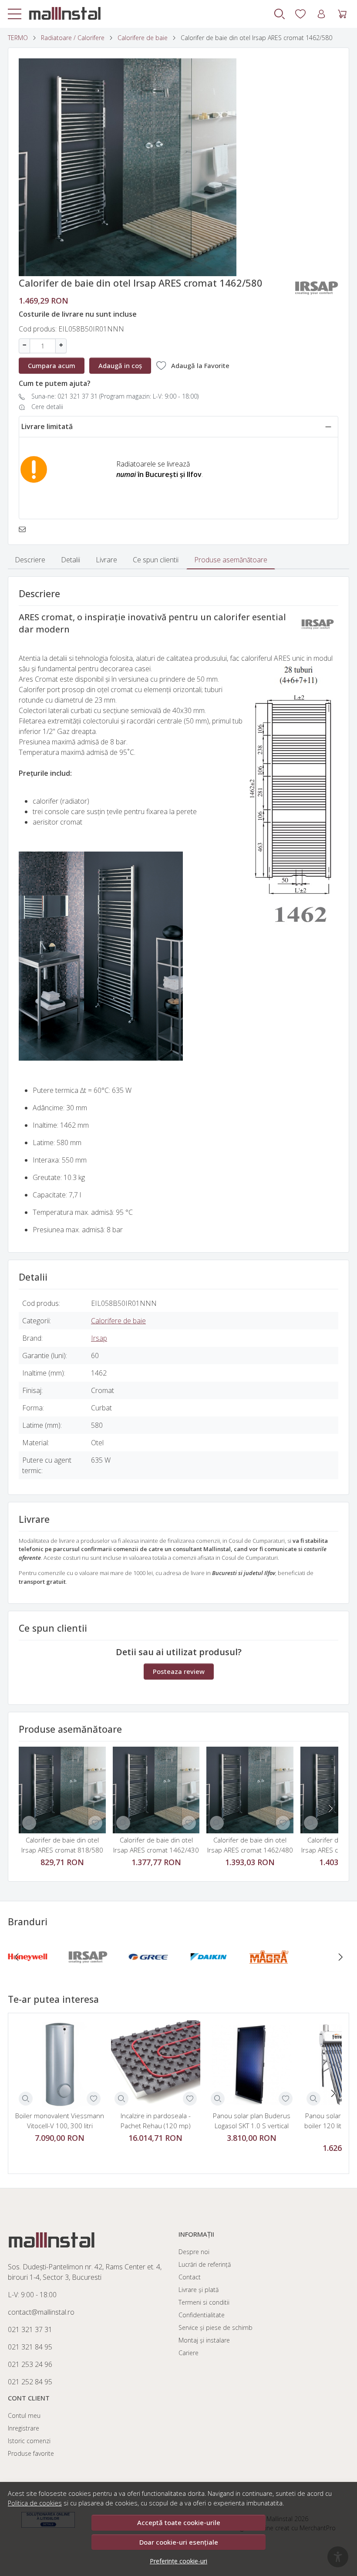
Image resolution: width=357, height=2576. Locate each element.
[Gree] (148, 1974)
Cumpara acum (52, 365)
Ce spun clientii (156, 560)
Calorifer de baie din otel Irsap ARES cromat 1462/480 (250, 1845)
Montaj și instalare (204, 2340)
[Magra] (269, 1974)
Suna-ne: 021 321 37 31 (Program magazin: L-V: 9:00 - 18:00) (115, 396)
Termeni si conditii (204, 2302)
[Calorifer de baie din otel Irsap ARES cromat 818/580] (62, 1790)
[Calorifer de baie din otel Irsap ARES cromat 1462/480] (250, 1790)
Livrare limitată (47, 426)
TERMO (18, 38)
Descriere (30, 560)
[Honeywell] (28, 1974)
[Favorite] (300, 14)
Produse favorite (31, 2453)
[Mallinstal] (61, 14)
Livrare (106, 560)
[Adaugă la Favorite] (95, 1823)
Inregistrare (24, 2428)
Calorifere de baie (143, 38)
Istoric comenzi (29, 2441)
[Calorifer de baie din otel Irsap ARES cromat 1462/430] (156, 1790)
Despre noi (194, 2252)
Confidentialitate (202, 2315)
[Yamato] (329, 1974)
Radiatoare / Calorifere (73, 38)
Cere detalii (47, 407)
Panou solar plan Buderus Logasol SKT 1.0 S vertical (252, 2121)
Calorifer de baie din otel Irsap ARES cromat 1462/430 (156, 1845)
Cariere (189, 2353)
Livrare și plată (199, 2290)
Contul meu (24, 2415)
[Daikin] (209, 1974)
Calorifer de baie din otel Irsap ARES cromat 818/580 (62, 1845)
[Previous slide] (17, 1957)
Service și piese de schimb (216, 2328)
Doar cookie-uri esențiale (179, 2542)
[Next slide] (330, 1809)
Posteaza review (179, 1671)
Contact (190, 2277)
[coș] (342, 14)
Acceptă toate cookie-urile (179, 2522)
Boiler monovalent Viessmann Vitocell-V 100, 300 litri (60, 2121)
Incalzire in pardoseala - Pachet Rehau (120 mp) (156, 2121)
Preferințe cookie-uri (178, 2561)
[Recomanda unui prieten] (25, 529)
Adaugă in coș (120, 365)
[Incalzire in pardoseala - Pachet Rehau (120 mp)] (155, 2065)
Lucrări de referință (205, 2264)
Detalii (71, 560)
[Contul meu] (321, 14)
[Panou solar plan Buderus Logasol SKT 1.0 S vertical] (252, 2065)
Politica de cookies (35, 2503)
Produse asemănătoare (231, 560)
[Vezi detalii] (29, 1823)
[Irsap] (88, 1974)
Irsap (99, 1338)
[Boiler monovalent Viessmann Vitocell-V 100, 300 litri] (60, 2065)
